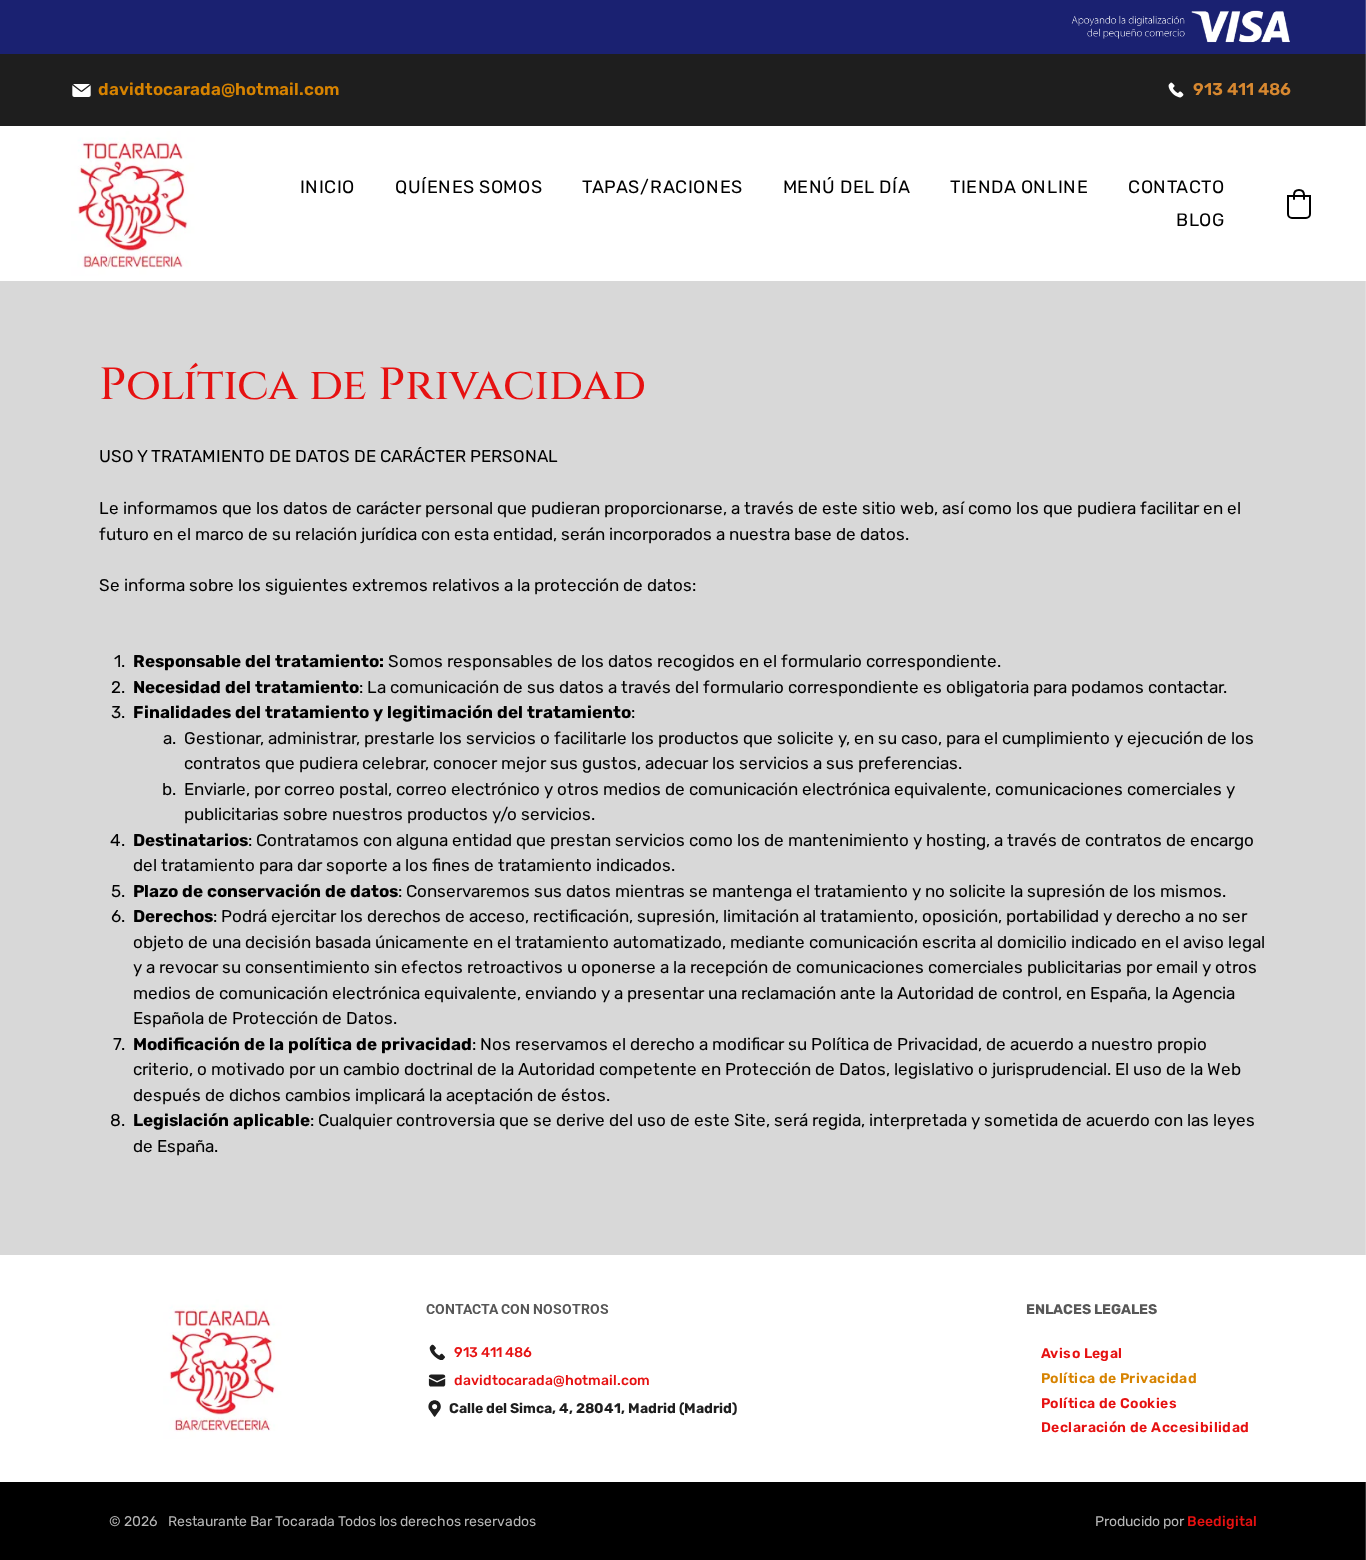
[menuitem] (327, 187)
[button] (1299, 204)
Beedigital (1222, 1521)
